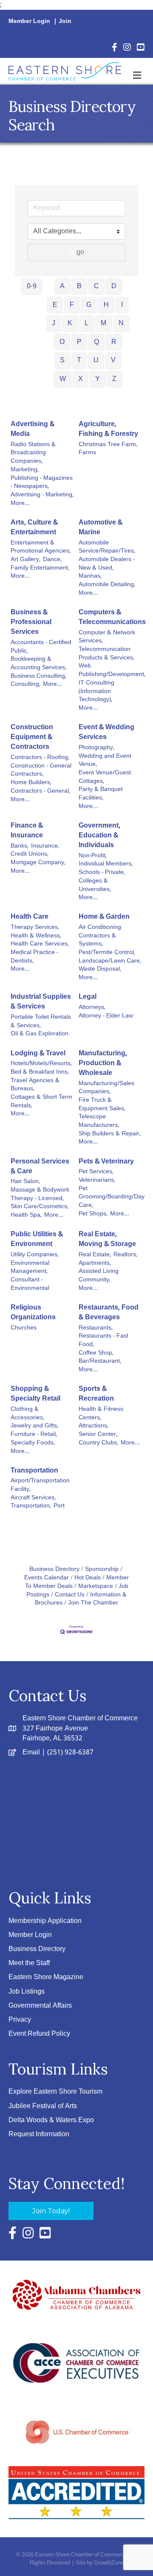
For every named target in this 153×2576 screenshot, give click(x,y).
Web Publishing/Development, (112, 670)
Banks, (20, 846)
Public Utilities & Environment (37, 1239)
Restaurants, (96, 1328)
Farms (87, 453)
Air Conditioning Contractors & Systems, (100, 936)
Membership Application (45, 1921)
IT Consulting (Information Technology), (96, 692)
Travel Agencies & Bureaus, (35, 1085)
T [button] (79, 360)
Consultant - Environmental (30, 1284)
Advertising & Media (33, 429)
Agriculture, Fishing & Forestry (108, 429)
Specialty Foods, (33, 1443)
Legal (88, 997)
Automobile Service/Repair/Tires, (107, 547)
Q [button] (96, 342)
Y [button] (98, 379)
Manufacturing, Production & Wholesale (103, 1063)
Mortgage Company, (38, 863)
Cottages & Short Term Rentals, (41, 1102)
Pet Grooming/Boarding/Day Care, (112, 1197)
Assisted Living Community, (99, 1276)
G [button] (89, 305)
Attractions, (93, 1426)
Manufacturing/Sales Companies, (106, 1088)
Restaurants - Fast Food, (103, 1340)
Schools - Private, (102, 873)
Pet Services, (96, 1172)
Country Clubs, (98, 1443)
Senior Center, (98, 1435)
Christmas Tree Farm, (108, 445)
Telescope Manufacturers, (99, 1121)
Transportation (34, 1471)
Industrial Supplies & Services (41, 1002)
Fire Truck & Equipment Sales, (102, 1105)
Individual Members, (106, 864)
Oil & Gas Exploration (40, 1034)
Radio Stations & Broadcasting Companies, (33, 453)
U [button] (96, 360)
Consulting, (25, 685)
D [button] (114, 286)
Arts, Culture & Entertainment (34, 527)
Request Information (39, 2134)
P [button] (79, 342)
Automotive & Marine (101, 527)
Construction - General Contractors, (41, 770)
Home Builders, (31, 783)
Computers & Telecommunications (112, 617)
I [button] (122, 305)
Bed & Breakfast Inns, (40, 1072)
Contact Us (70, 1595)
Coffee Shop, (96, 1353)
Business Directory (54, 1569)
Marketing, (25, 470)
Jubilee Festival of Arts (43, 2106)
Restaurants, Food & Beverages (109, 1312)
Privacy (20, 2020)
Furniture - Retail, (34, 1435)
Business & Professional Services (31, 622)
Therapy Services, (35, 928)
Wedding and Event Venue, (105, 761)
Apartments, (95, 1264)
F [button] (72, 305)
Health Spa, (26, 1215)
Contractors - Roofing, (40, 758)
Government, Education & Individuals (99, 836)
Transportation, (31, 1506)
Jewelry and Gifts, (34, 1426)
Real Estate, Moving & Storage (107, 1239)
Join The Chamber (93, 1603)
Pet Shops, (93, 1214)
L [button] (86, 323)
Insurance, (45, 846)
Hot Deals (88, 1578)
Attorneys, (92, 1008)
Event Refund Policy (39, 2034)
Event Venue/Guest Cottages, (105, 777)
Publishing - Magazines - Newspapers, (42, 483)
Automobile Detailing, (107, 585)
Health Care (30, 917)
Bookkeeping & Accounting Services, (38, 663)
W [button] (63, 379)
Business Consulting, (38, 676)
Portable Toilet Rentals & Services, (41, 1022)
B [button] (79, 286)
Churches (24, 1328)
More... (20, 504)
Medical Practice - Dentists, (34, 957)
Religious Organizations (33, 1312)
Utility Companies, (35, 1255)
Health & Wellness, (36, 936)
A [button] (62, 286)
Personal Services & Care (40, 1166)
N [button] (121, 323)
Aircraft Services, (33, 1498)
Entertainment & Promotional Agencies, (41, 547)
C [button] (96, 286)
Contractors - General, (40, 791)
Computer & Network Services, (107, 637)
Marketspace (96, 1586)
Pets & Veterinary (106, 1162)
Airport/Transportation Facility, (40, 1485)
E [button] (55, 305)
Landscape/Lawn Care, (110, 961)
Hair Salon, (25, 1182)
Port (59, 1506)
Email (31, 1752)
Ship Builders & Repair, (110, 1134)
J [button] (54, 323)
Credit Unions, (30, 854)
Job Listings (27, 1992)
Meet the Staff (29, 1963)
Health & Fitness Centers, (101, 1414)
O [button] (62, 342)
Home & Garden (104, 917)
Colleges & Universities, (95, 885)
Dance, (52, 560)
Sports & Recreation (96, 1394)
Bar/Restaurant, (100, 1361)
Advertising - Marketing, (42, 495)
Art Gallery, (25, 560)
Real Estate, (95, 1255)
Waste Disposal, (100, 969)
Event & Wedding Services (106, 732)
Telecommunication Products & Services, (106, 654)
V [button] (113, 360)
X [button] (81, 379)
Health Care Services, (40, 944)
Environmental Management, (30, 1268)
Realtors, (125, 1255)
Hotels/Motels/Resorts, (41, 1064)
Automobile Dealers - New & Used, (107, 564)
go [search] (80, 252)
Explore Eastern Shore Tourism (55, 2092)
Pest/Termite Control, (107, 953)
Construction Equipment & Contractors (32, 737)
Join (65, 21)
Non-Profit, (93, 856)
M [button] (103, 323)
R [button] (114, 342)
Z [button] (114, 379)
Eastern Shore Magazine (46, 1977)
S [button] (62, 360)
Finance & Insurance (27, 831)
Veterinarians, (97, 1181)
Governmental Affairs (40, 2006)
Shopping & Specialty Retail (35, 1394)
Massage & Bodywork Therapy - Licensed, (40, 1194)
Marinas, (90, 576)
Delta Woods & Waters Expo (51, 2120)
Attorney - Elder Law (106, 1016)
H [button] (106, 305)
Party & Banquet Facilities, (101, 794)
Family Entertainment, (40, 568)
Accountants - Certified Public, (41, 647)
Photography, (96, 748)
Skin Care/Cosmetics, (40, 1207)
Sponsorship (102, 1569)
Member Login (29, 21)
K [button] (70, 323)
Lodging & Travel (38, 1053)
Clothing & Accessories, (27, 1414)
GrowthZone (109, 2563)
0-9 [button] (32, 286)
